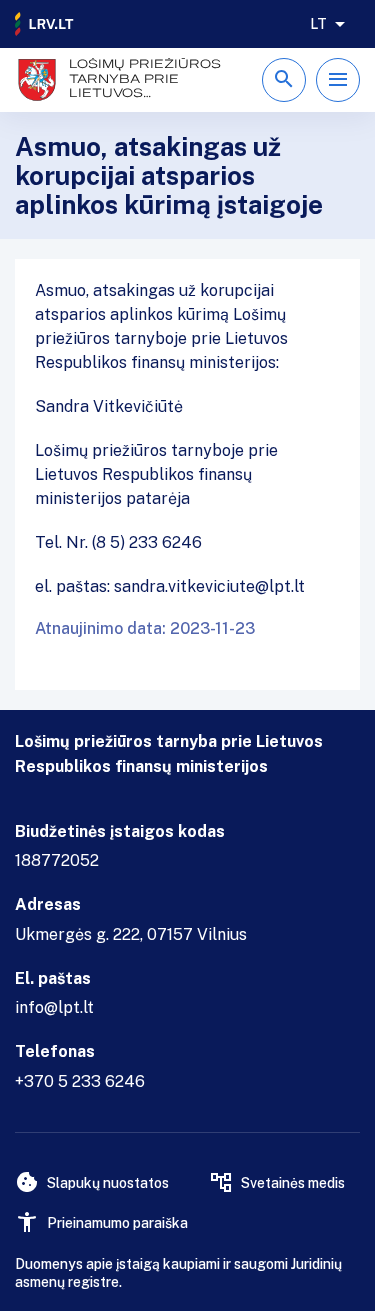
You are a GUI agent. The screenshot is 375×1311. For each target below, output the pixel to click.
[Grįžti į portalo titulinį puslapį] (45, 24)
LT (318, 24)
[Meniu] (338, 80)
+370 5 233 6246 (80, 1081)
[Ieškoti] (284, 80)
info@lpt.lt (54, 1007)
